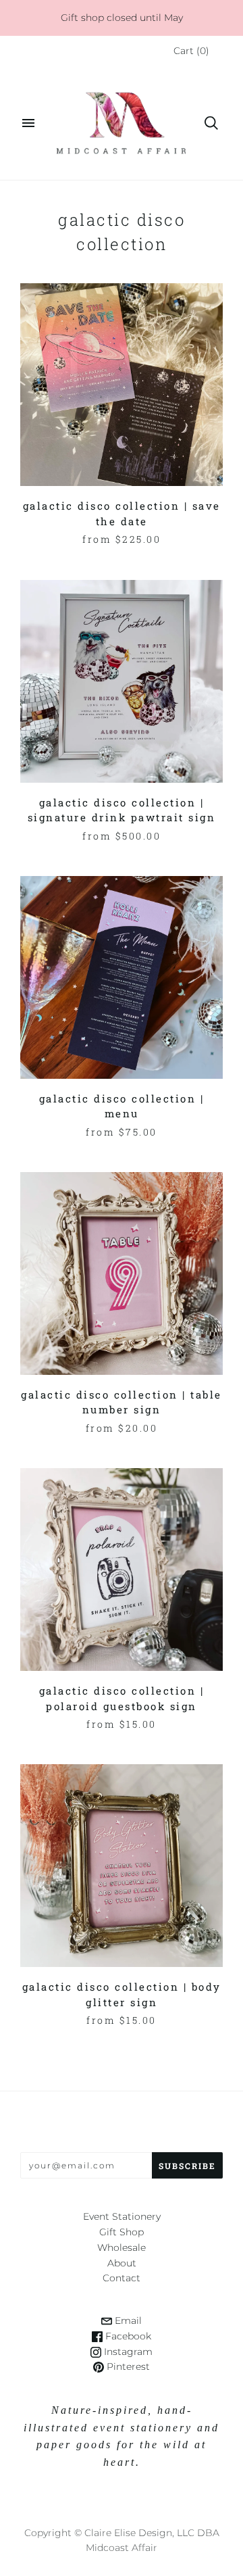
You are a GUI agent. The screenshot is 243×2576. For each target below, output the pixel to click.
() (191, 51)
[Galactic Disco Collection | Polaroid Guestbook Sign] (122, 1570)
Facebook (127, 2336)
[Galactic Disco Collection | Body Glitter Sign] (122, 1866)
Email (127, 2320)
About (122, 2263)
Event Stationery (122, 2216)
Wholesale (122, 2247)
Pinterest (127, 2366)
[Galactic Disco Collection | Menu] (122, 977)
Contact (122, 2278)
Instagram (127, 2352)
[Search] (211, 123)
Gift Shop (122, 2232)
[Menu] (28, 123)
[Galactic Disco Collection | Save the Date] (122, 385)
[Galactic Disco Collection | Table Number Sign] (122, 1273)
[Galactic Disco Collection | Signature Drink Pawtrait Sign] (122, 681)
